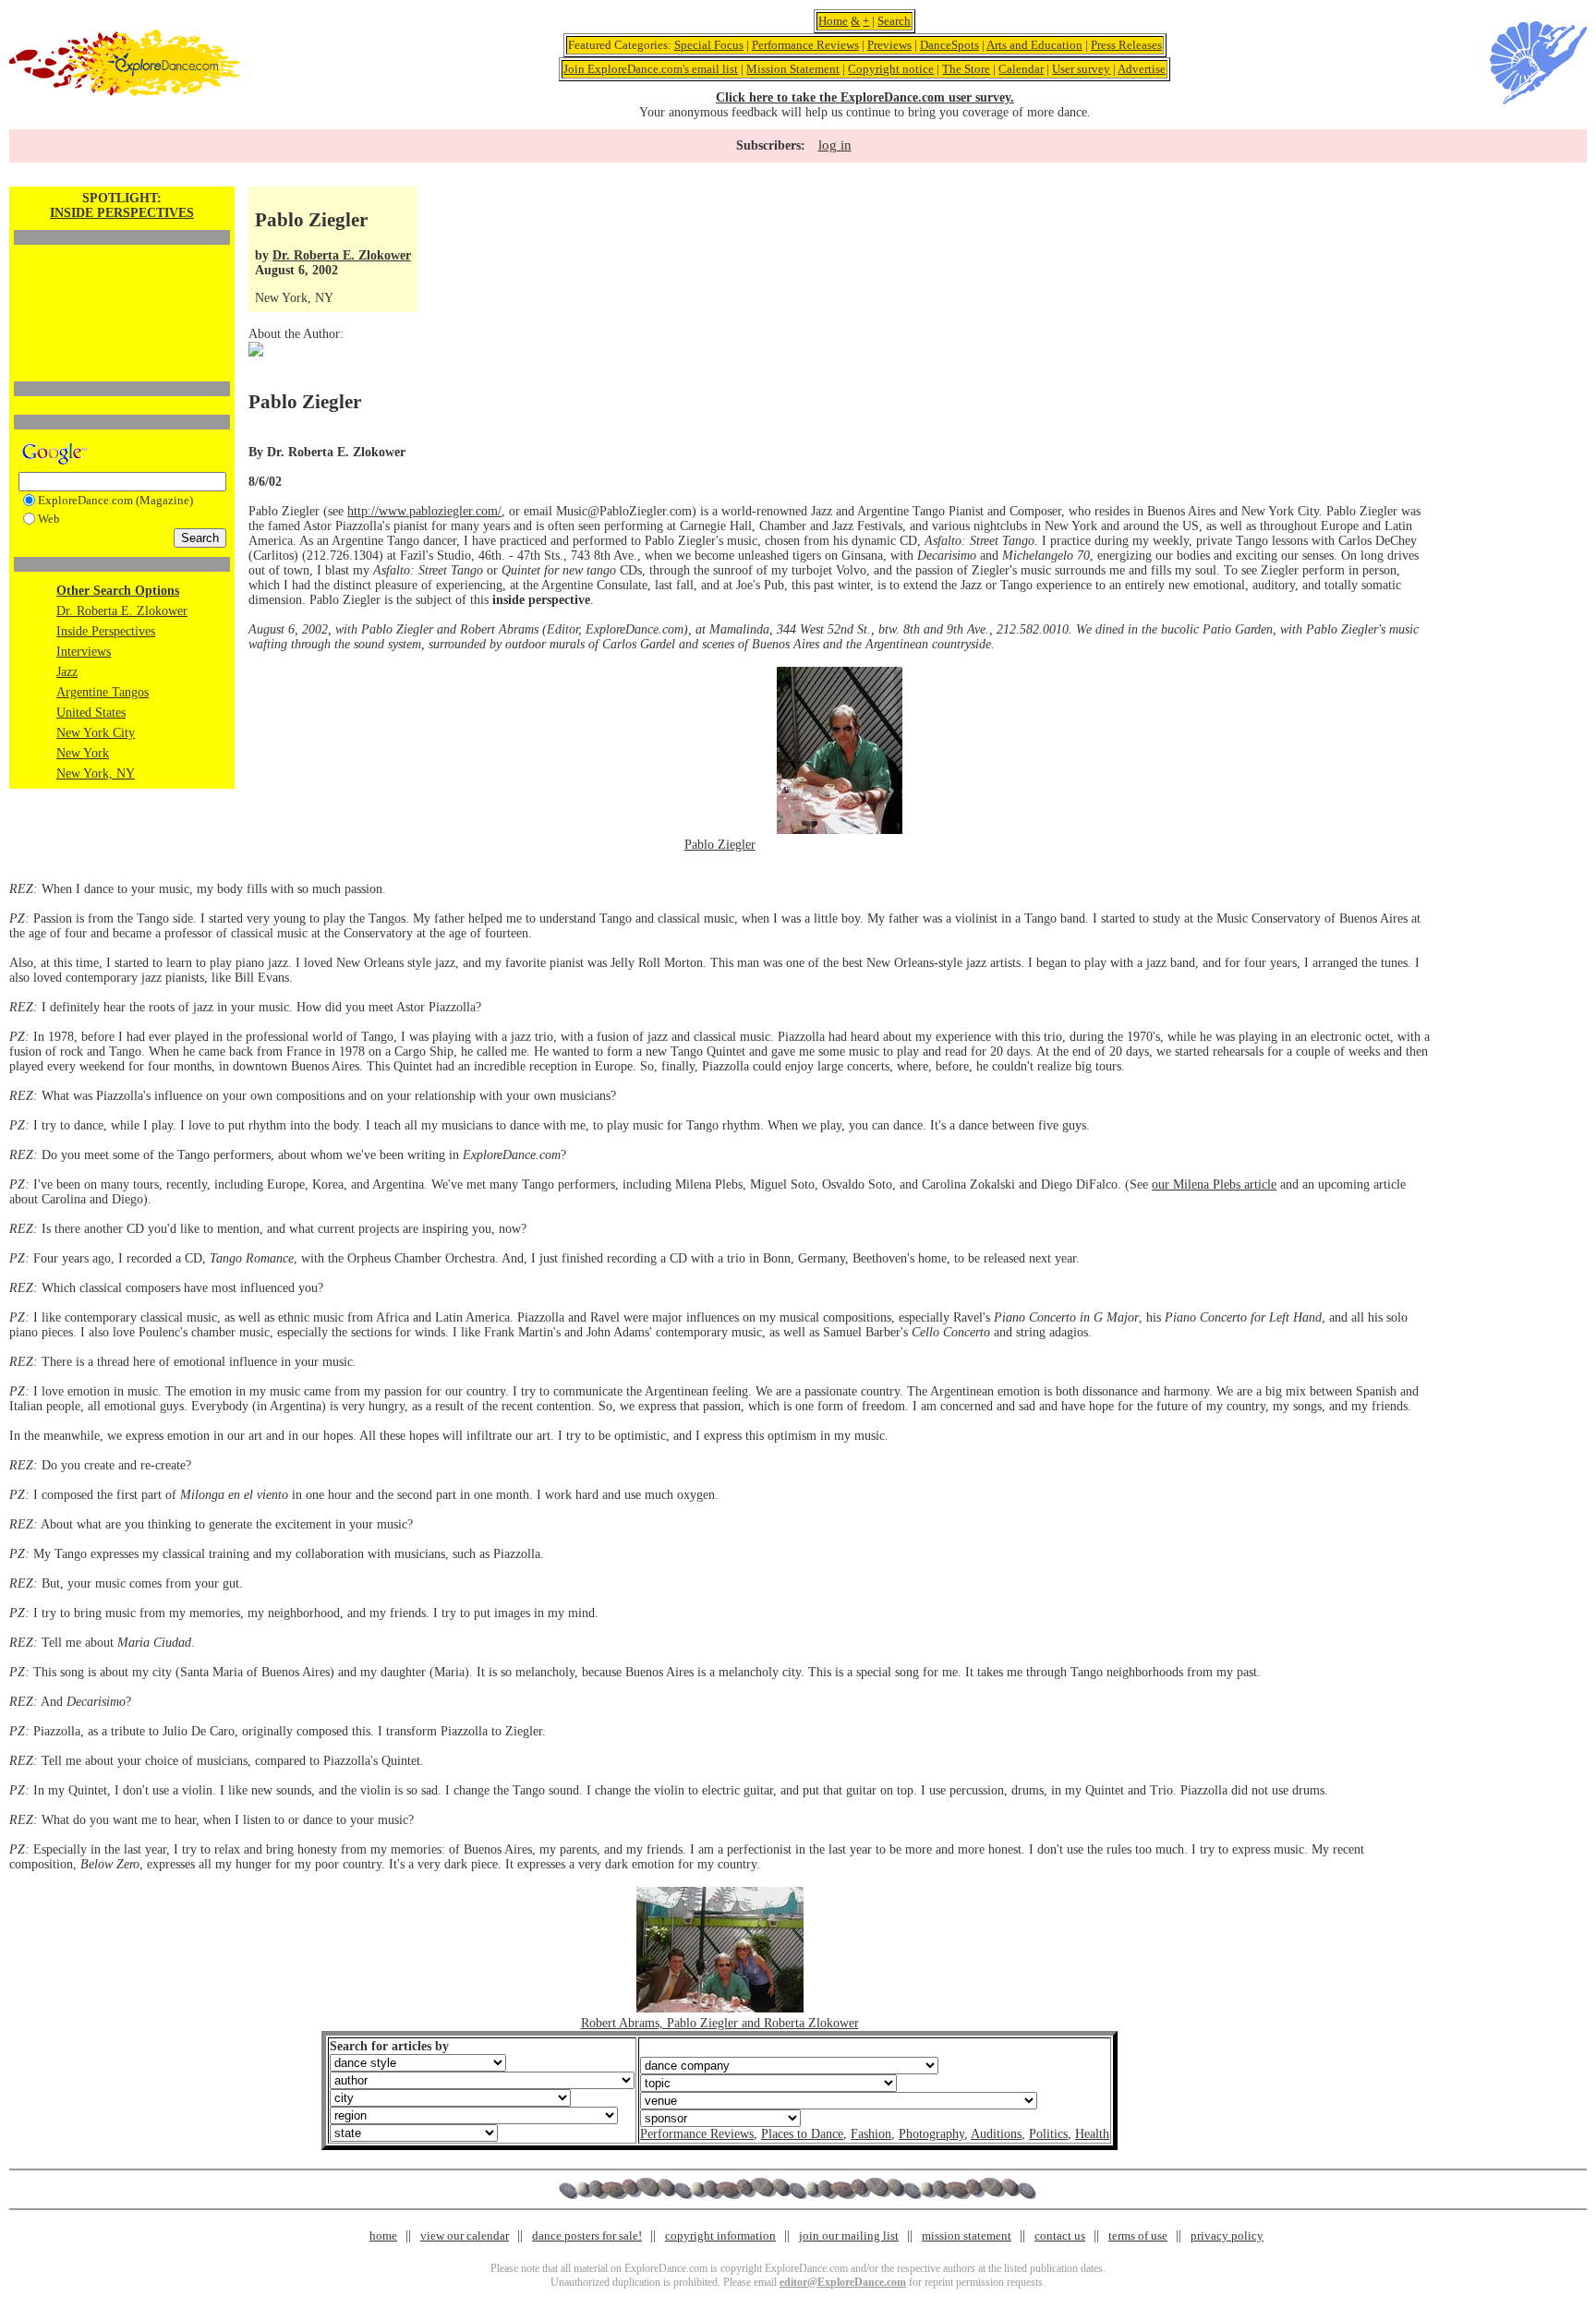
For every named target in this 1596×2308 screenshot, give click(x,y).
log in (835, 145)
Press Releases (1126, 45)
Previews (889, 45)
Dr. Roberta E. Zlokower (122, 611)
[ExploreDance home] (125, 92)
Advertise (1142, 69)
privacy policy (1227, 2235)
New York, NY (96, 773)
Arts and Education (1034, 45)
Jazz (67, 672)
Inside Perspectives (106, 631)
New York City (96, 733)
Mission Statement (793, 69)
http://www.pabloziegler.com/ (424, 511)
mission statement (967, 2235)
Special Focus (709, 45)
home (383, 2235)
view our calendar (465, 2235)
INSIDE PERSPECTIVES (122, 213)
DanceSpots (949, 45)
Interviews (84, 652)
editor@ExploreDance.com (843, 2282)
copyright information (720, 2235)
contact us (1060, 2235)
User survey (1081, 69)
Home (833, 21)
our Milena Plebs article (1214, 1184)
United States (91, 713)
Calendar (1021, 69)
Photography (931, 2134)
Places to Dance (802, 2134)
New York (83, 753)
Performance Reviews (805, 45)
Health (1092, 2134)
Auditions (996, 2134)
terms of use (1138, 2235)
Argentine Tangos (103, 692)
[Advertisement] (122, 282)
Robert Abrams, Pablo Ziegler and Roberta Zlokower (720, 2023)
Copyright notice (891, 69)
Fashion (871, 2134)
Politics (1048, 2134)
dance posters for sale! (587, 2235)
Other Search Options (118, 591)
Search (894, 21)
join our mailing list (849, 2235)
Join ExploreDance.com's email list (651, 69)
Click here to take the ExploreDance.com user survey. (865, 97)
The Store (966, 69)
